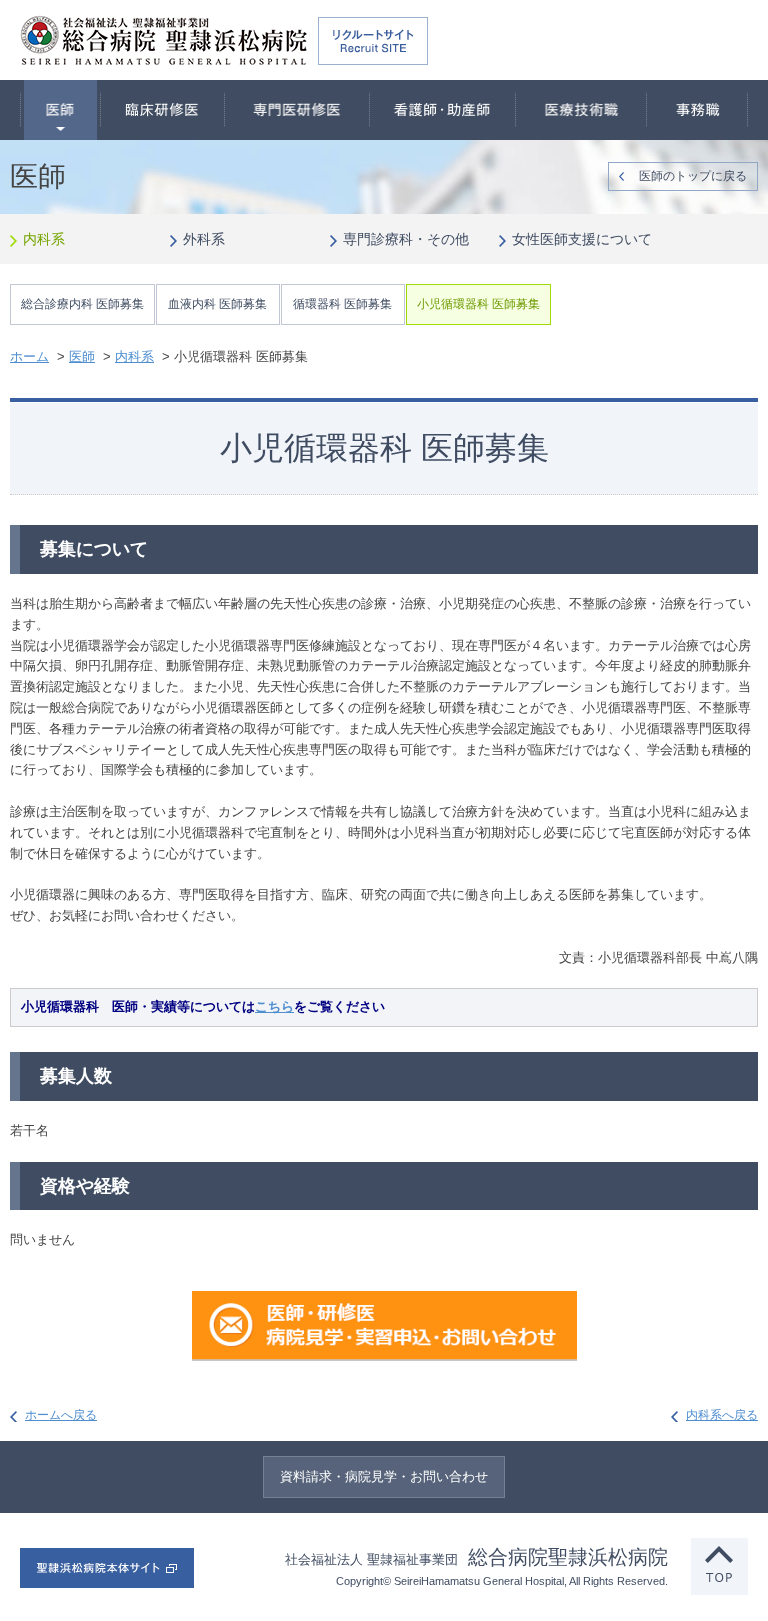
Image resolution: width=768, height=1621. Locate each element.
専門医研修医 (297, 110)
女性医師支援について (582, 239)
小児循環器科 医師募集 (478, 304)
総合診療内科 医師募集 (82, 304)
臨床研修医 (162, 110)
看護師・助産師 (442, 110)
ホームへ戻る (61, 1415)
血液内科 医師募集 (217, 304)
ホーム (29, 356)
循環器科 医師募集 (342, 304)
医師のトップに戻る (693, 176)
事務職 (697, 110)
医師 (60, 110)
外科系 (204, 239)
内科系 (44, 239)
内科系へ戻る (722, 1415)
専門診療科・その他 (406, 239)
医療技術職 (581, 110)
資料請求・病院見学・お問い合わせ (384, 1476)
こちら (274, 1006)
